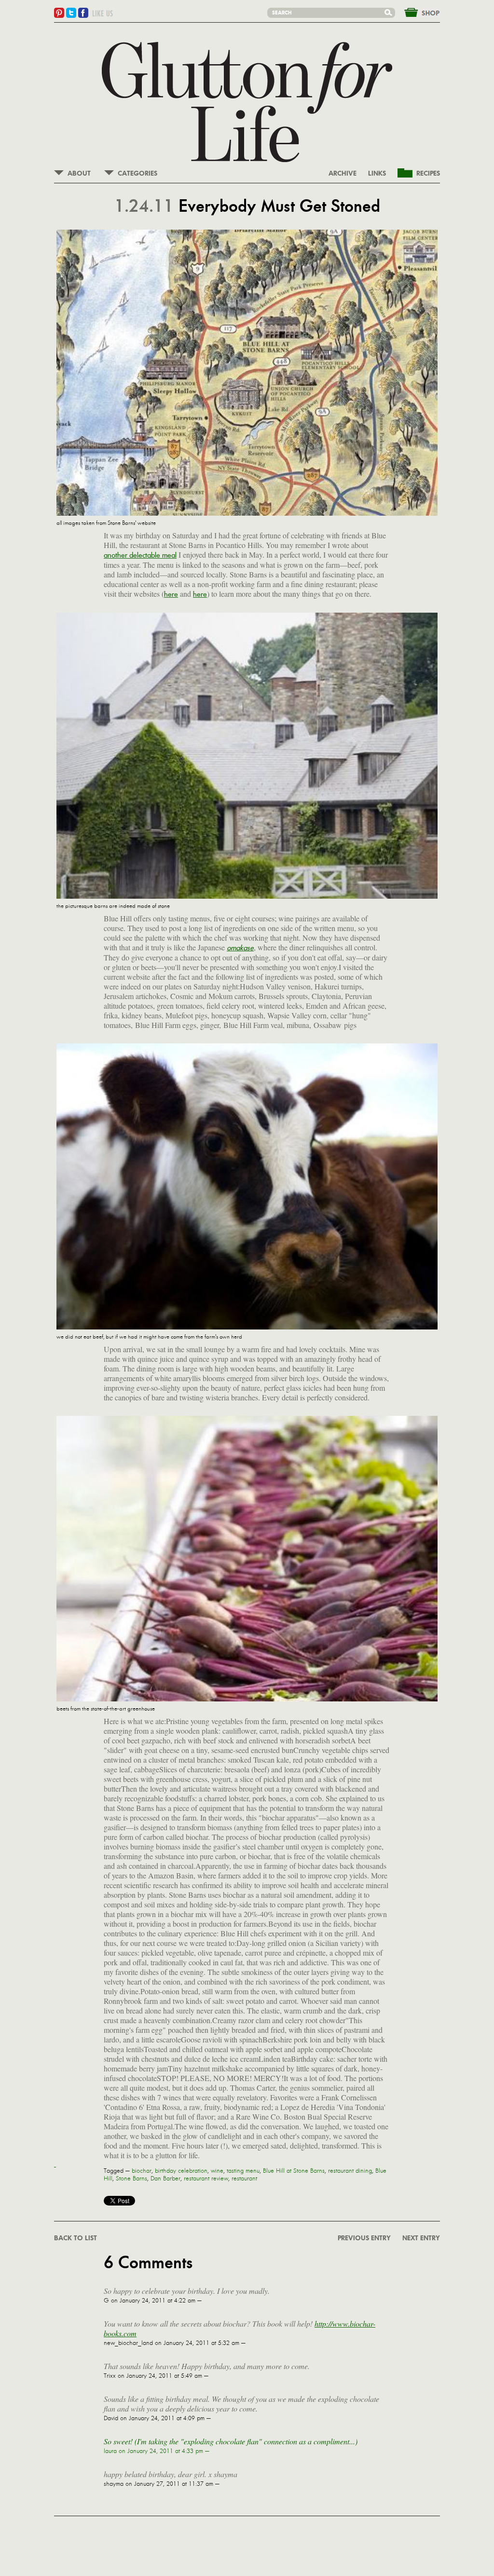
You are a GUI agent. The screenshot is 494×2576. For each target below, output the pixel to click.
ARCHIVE (343, 174)
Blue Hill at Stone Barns (294, 2171)
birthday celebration (181, 2171)
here (171, 594)
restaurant (244, 2179)
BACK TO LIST (75, 2238)
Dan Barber (165, 2179)
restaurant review (206, 2179)
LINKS (377, 174)
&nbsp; (416, 12)
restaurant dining (350, 2171)
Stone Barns (131, 2179)
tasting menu (243, 2171)
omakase (240, 948)
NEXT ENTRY (421, 2238)
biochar (142, 2171)
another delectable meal (140, 555)
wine (217, 2171)
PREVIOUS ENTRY (364, 2238)
